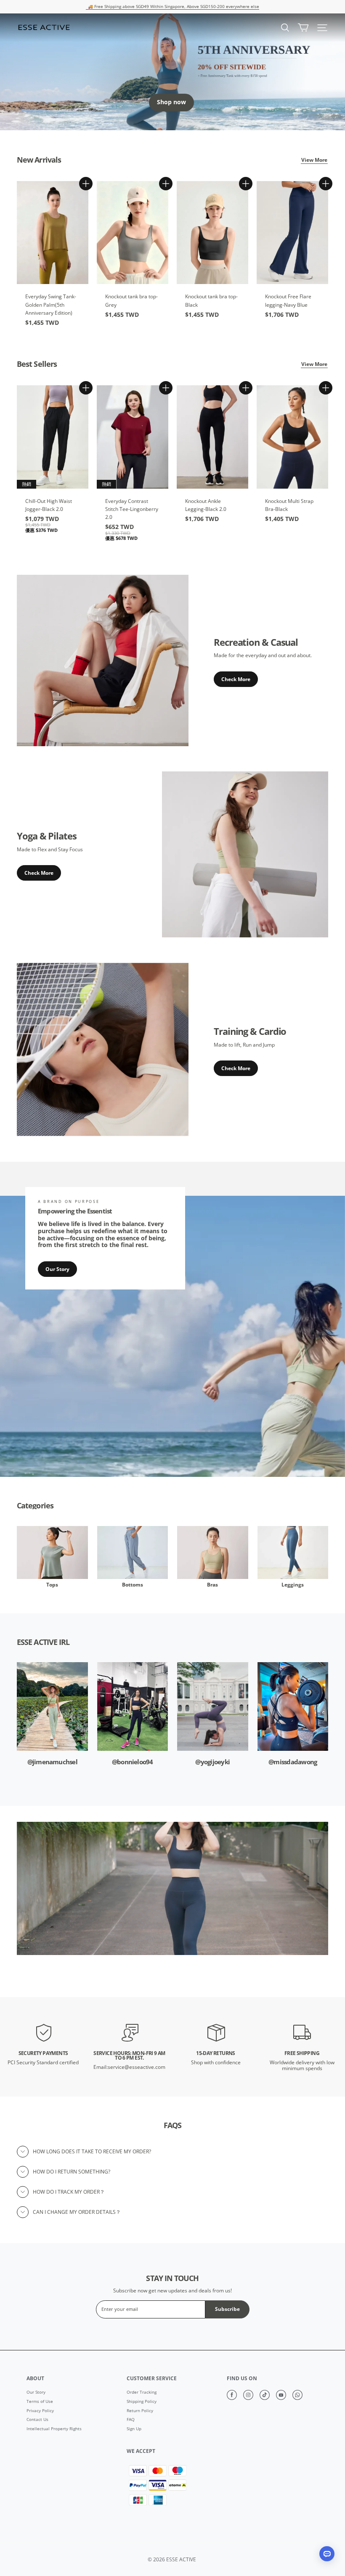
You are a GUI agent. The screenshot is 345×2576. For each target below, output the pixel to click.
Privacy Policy (40, 2411)
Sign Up (134, 2429)
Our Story (57, 1269)
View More (314, 160)
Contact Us (37, 2420)
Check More (236, 679)
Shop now (171, 102)
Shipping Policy (142, 2402)
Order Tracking (142, 2392)
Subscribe (227, 2309)
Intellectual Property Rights (54, 2429)
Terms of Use (40, 2402)
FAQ (131, 2420)
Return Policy (140, 2411)
